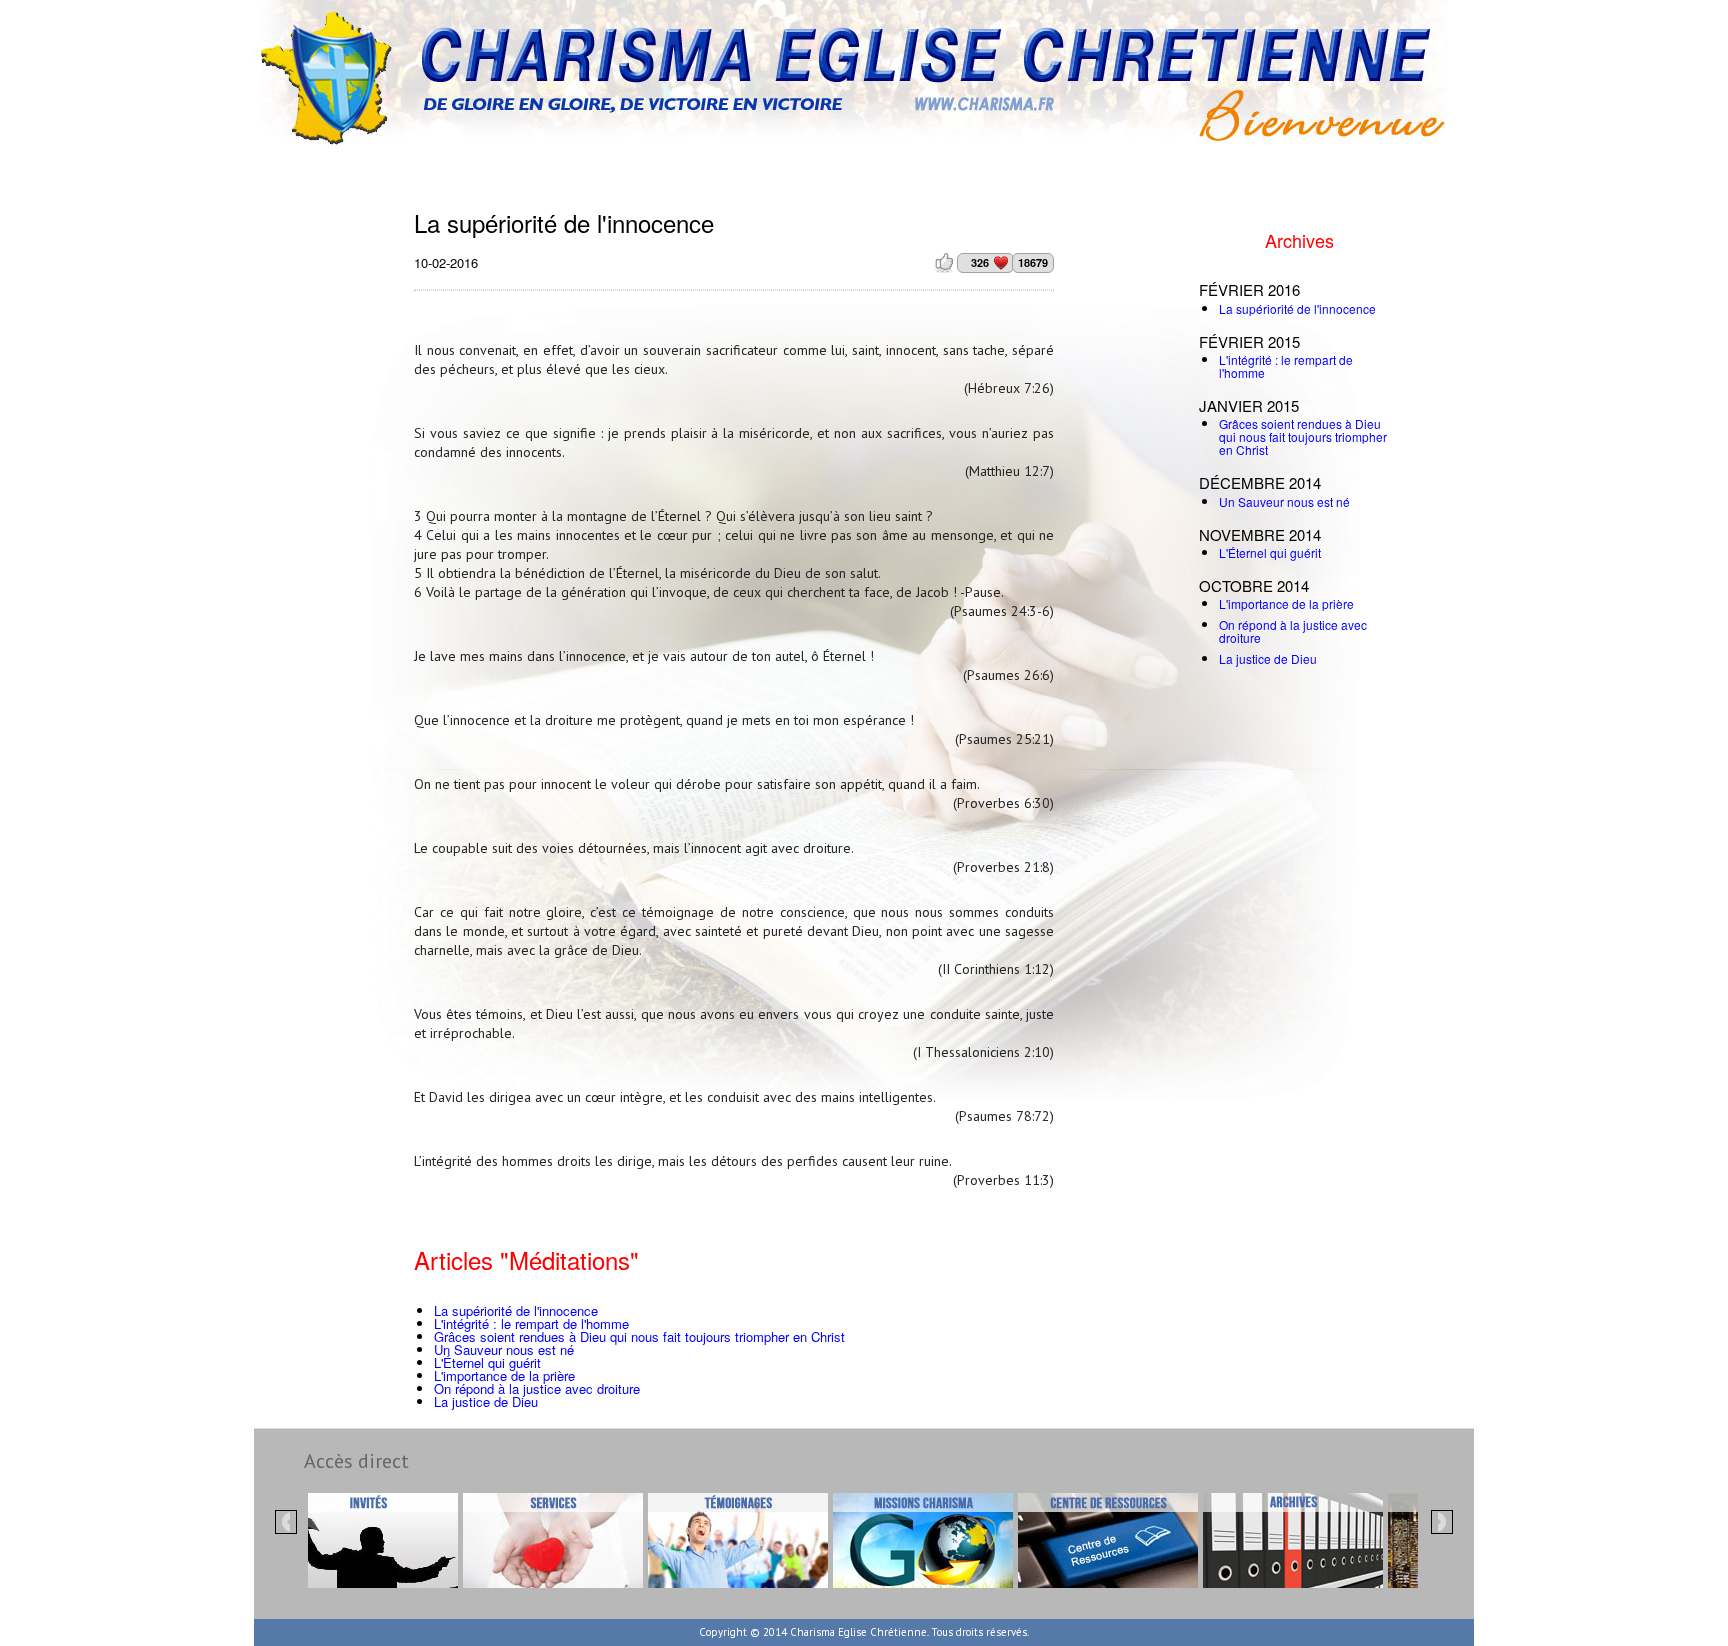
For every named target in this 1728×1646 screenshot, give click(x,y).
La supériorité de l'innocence (516, 1310)
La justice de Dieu (486, 1401)
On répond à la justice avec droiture (537, 1388)
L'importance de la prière (504, 1375)
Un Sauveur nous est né (504, 1349)
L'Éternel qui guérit (487, 1362)
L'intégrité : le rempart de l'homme (531, 1323)
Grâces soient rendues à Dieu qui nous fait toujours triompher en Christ (639, 1336)
